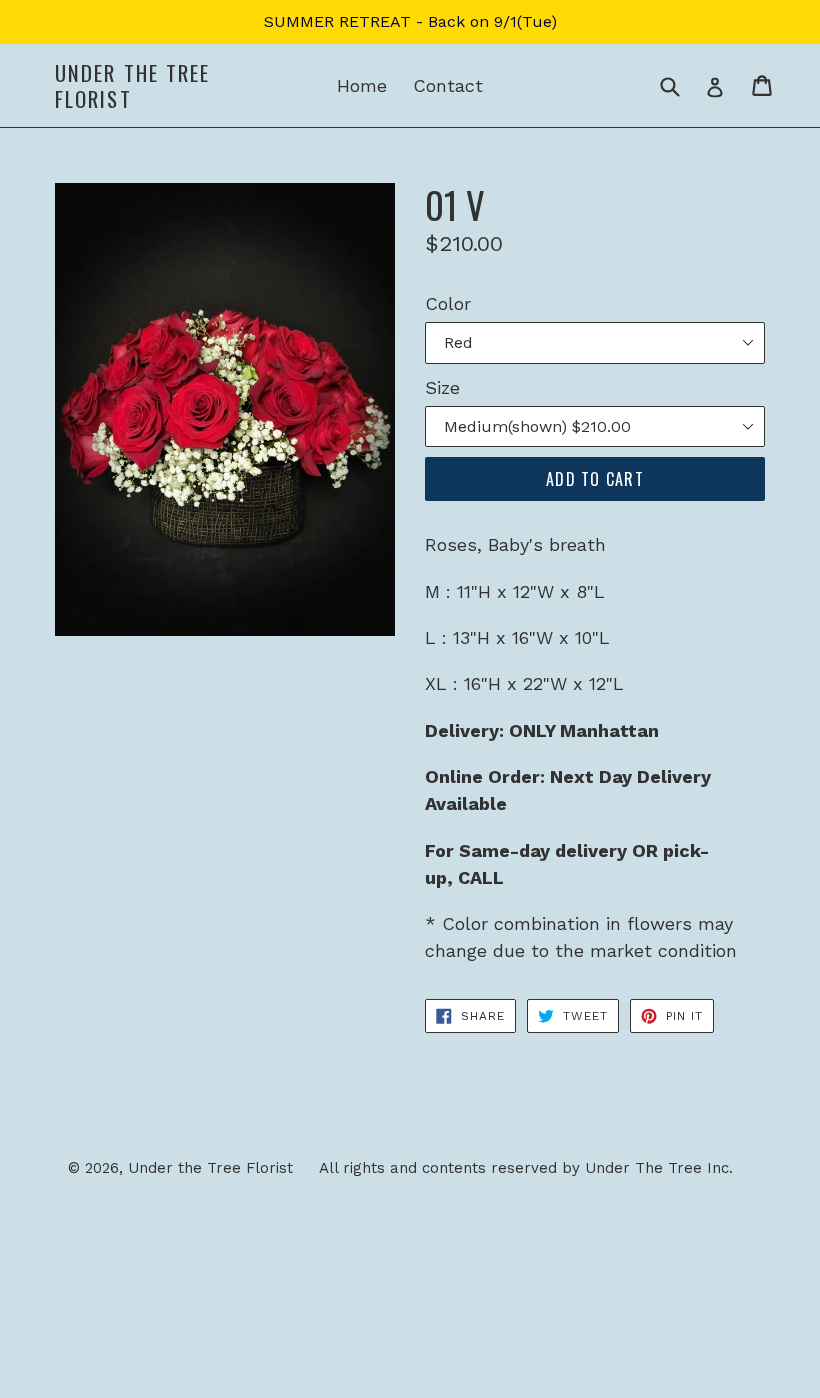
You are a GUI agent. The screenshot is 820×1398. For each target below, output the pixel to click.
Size (442, 387)
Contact (448, 85)
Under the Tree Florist (132, 85)
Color (448, 303)
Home (362, 85)
